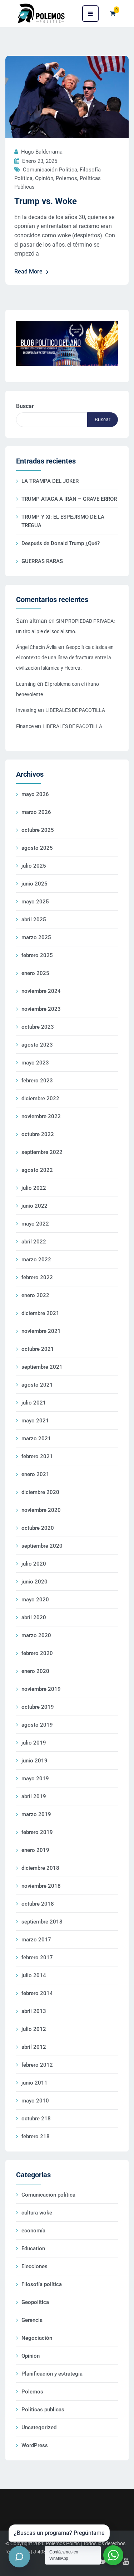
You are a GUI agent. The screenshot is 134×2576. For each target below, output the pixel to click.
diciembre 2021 (40, 1313)
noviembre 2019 (41, 1689)
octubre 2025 (38, 830)
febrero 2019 (37, 1832)
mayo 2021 (35, 1421)
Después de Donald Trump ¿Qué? (61, 543)
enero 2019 (35, 1850)
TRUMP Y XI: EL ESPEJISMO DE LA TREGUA (63, 521)
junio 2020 (34, 1582)
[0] (113, 13)
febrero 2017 (37, 1958)
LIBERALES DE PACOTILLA (75, 710)
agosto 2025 (37, 848)
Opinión (44, 178)
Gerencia (32, 2320)
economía (33, 2231)
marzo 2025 (36, 937)
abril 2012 (34, 2047)
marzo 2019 (36, 1814)
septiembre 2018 (42, 1922)
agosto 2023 (37, 1045)
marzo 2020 (36, 1635)
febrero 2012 (37, 2065)
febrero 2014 (37, 1993)
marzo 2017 (36, 1940)
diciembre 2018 (40, 1868)
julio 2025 (34, 866)
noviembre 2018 (41, 1886)
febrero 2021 (37, 1456)
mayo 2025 (35, 902)
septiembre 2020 (42, 1546)
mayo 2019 (35, 1779)
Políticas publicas (43, 2410)
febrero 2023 (37, 1081)
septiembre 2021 (42, 1367)
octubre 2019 (38, 1707)
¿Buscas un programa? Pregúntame (59, 2533)
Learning (26, 684)
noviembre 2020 (41, 1510)
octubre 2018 (38, 1904)
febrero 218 (36, 2136)
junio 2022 (34, 1206)
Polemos (66, 178)
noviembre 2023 (41, 1009)
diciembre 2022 (40, 1098)
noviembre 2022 (41, 1116)
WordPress (35, 2445)
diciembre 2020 (40, 1492)
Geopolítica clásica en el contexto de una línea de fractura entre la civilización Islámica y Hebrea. (65, 658)
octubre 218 (36, 2119)
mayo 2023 (35, 1063)
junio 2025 (34, 884)
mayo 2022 (35, 1224)
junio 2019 (34, 1761)
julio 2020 (34, 1564)
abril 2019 (34, 1796)
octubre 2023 (38, 1027)
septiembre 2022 (42, 1152)
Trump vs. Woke (46, 201)
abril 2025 (34, 920)
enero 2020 (35, 1671)
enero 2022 (35, 1295)
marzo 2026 (36, 812)
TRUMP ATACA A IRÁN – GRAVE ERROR (69, 499)
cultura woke (37, 2213)
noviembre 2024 (41, 991)
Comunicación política (50, 170)
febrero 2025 (37, 955)
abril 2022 (34, 1242)
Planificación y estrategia (52, 2374)
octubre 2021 (38, 1349)
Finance (25, 726)
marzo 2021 (36, 1439)
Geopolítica (35, 2302)
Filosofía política (42, 2284)
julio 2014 (34, 1975)
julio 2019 (34, 1743)
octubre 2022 (38, 1134)
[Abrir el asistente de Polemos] (19, 2557)
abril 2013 (34, 2011)
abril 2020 (34, 1617)
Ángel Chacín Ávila (36, 647)
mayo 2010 (35, 2101)
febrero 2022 (37, 1277)
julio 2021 (34, 1403)
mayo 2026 (35, 794)
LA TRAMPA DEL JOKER (50, 481)
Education (33, 2248)
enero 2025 (35, 973)
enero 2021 (35, 1474)
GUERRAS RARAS (42, 561)
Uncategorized (39, 2427)
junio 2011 (34, 2083)
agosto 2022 (37, 1170)
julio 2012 (34, 2029)
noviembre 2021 (41, 1331)
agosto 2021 (37, 1385)
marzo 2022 (36, 1260)
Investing (26, 710)
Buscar (25, 406)
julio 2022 (34, 1188)
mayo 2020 (35, 1600)
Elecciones (34, 2266)
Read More (28, 271)
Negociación (37, 2338)
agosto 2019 (37, 1725)
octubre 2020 (38, 1528)
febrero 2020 (37, 1653)
